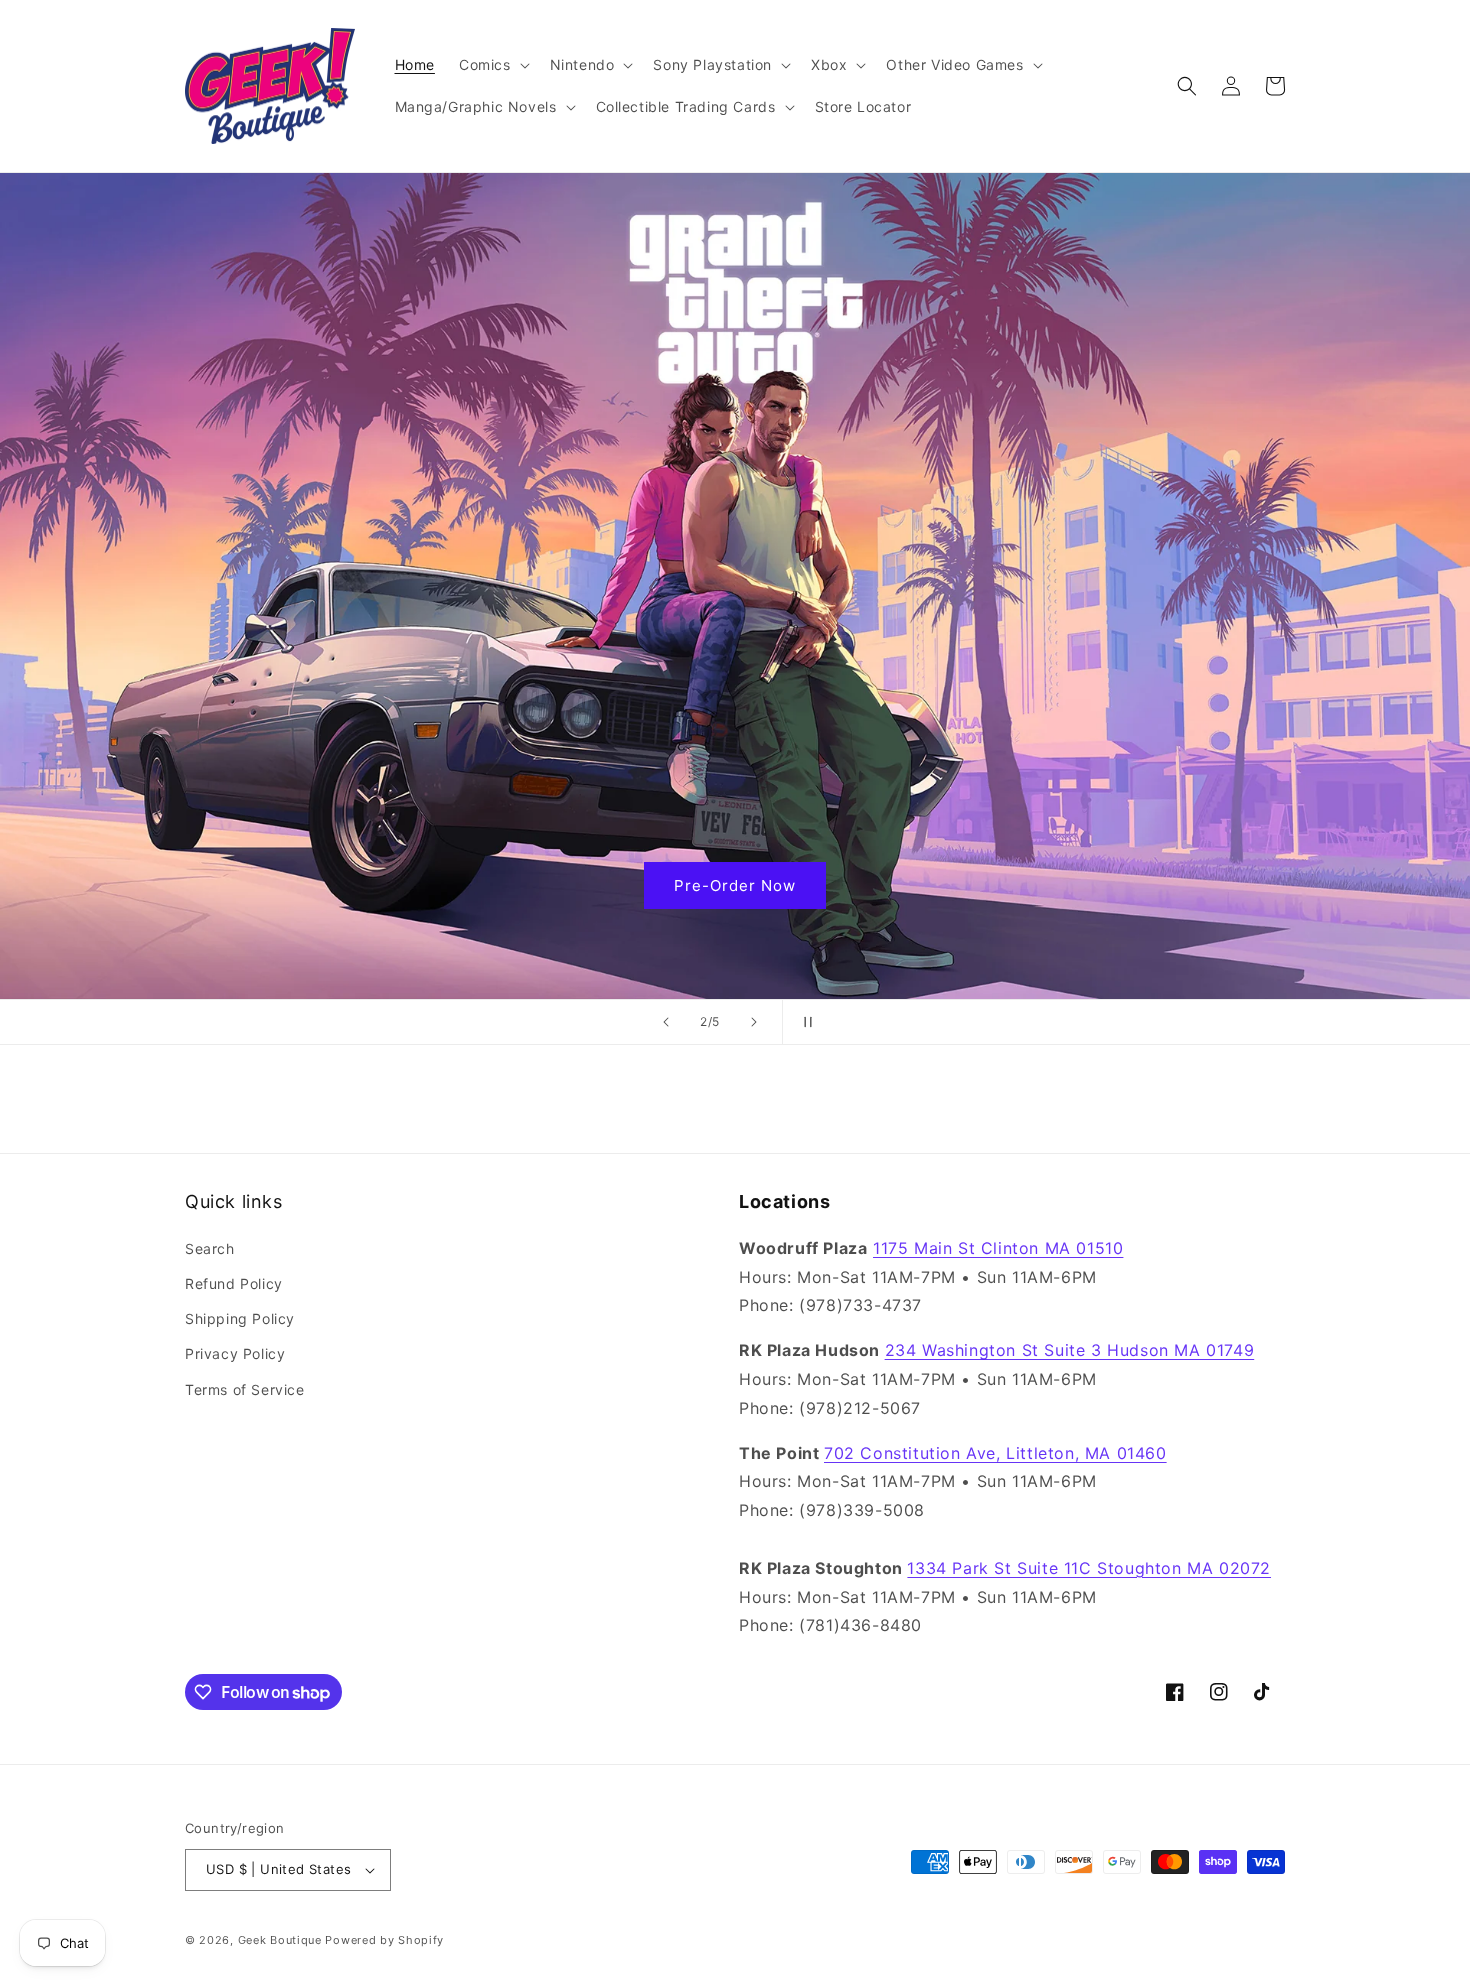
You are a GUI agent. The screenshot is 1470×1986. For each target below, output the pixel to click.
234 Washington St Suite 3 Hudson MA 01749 (1070, 1350)
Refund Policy (234, 1283)
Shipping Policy (240, 1318)
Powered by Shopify (384, 1940)
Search (210, 1248)
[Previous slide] (666, 1022)
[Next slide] (754, 1022)
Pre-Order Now (735, 885)
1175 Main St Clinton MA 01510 (998, 1248)
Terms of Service (245, 1389)
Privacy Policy (235, 1353)
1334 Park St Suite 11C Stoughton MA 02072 (1089, 1568)
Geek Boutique (280, 1940)
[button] (492, 65)
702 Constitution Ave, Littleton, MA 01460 (995, 1453)
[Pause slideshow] (804, 1022)
